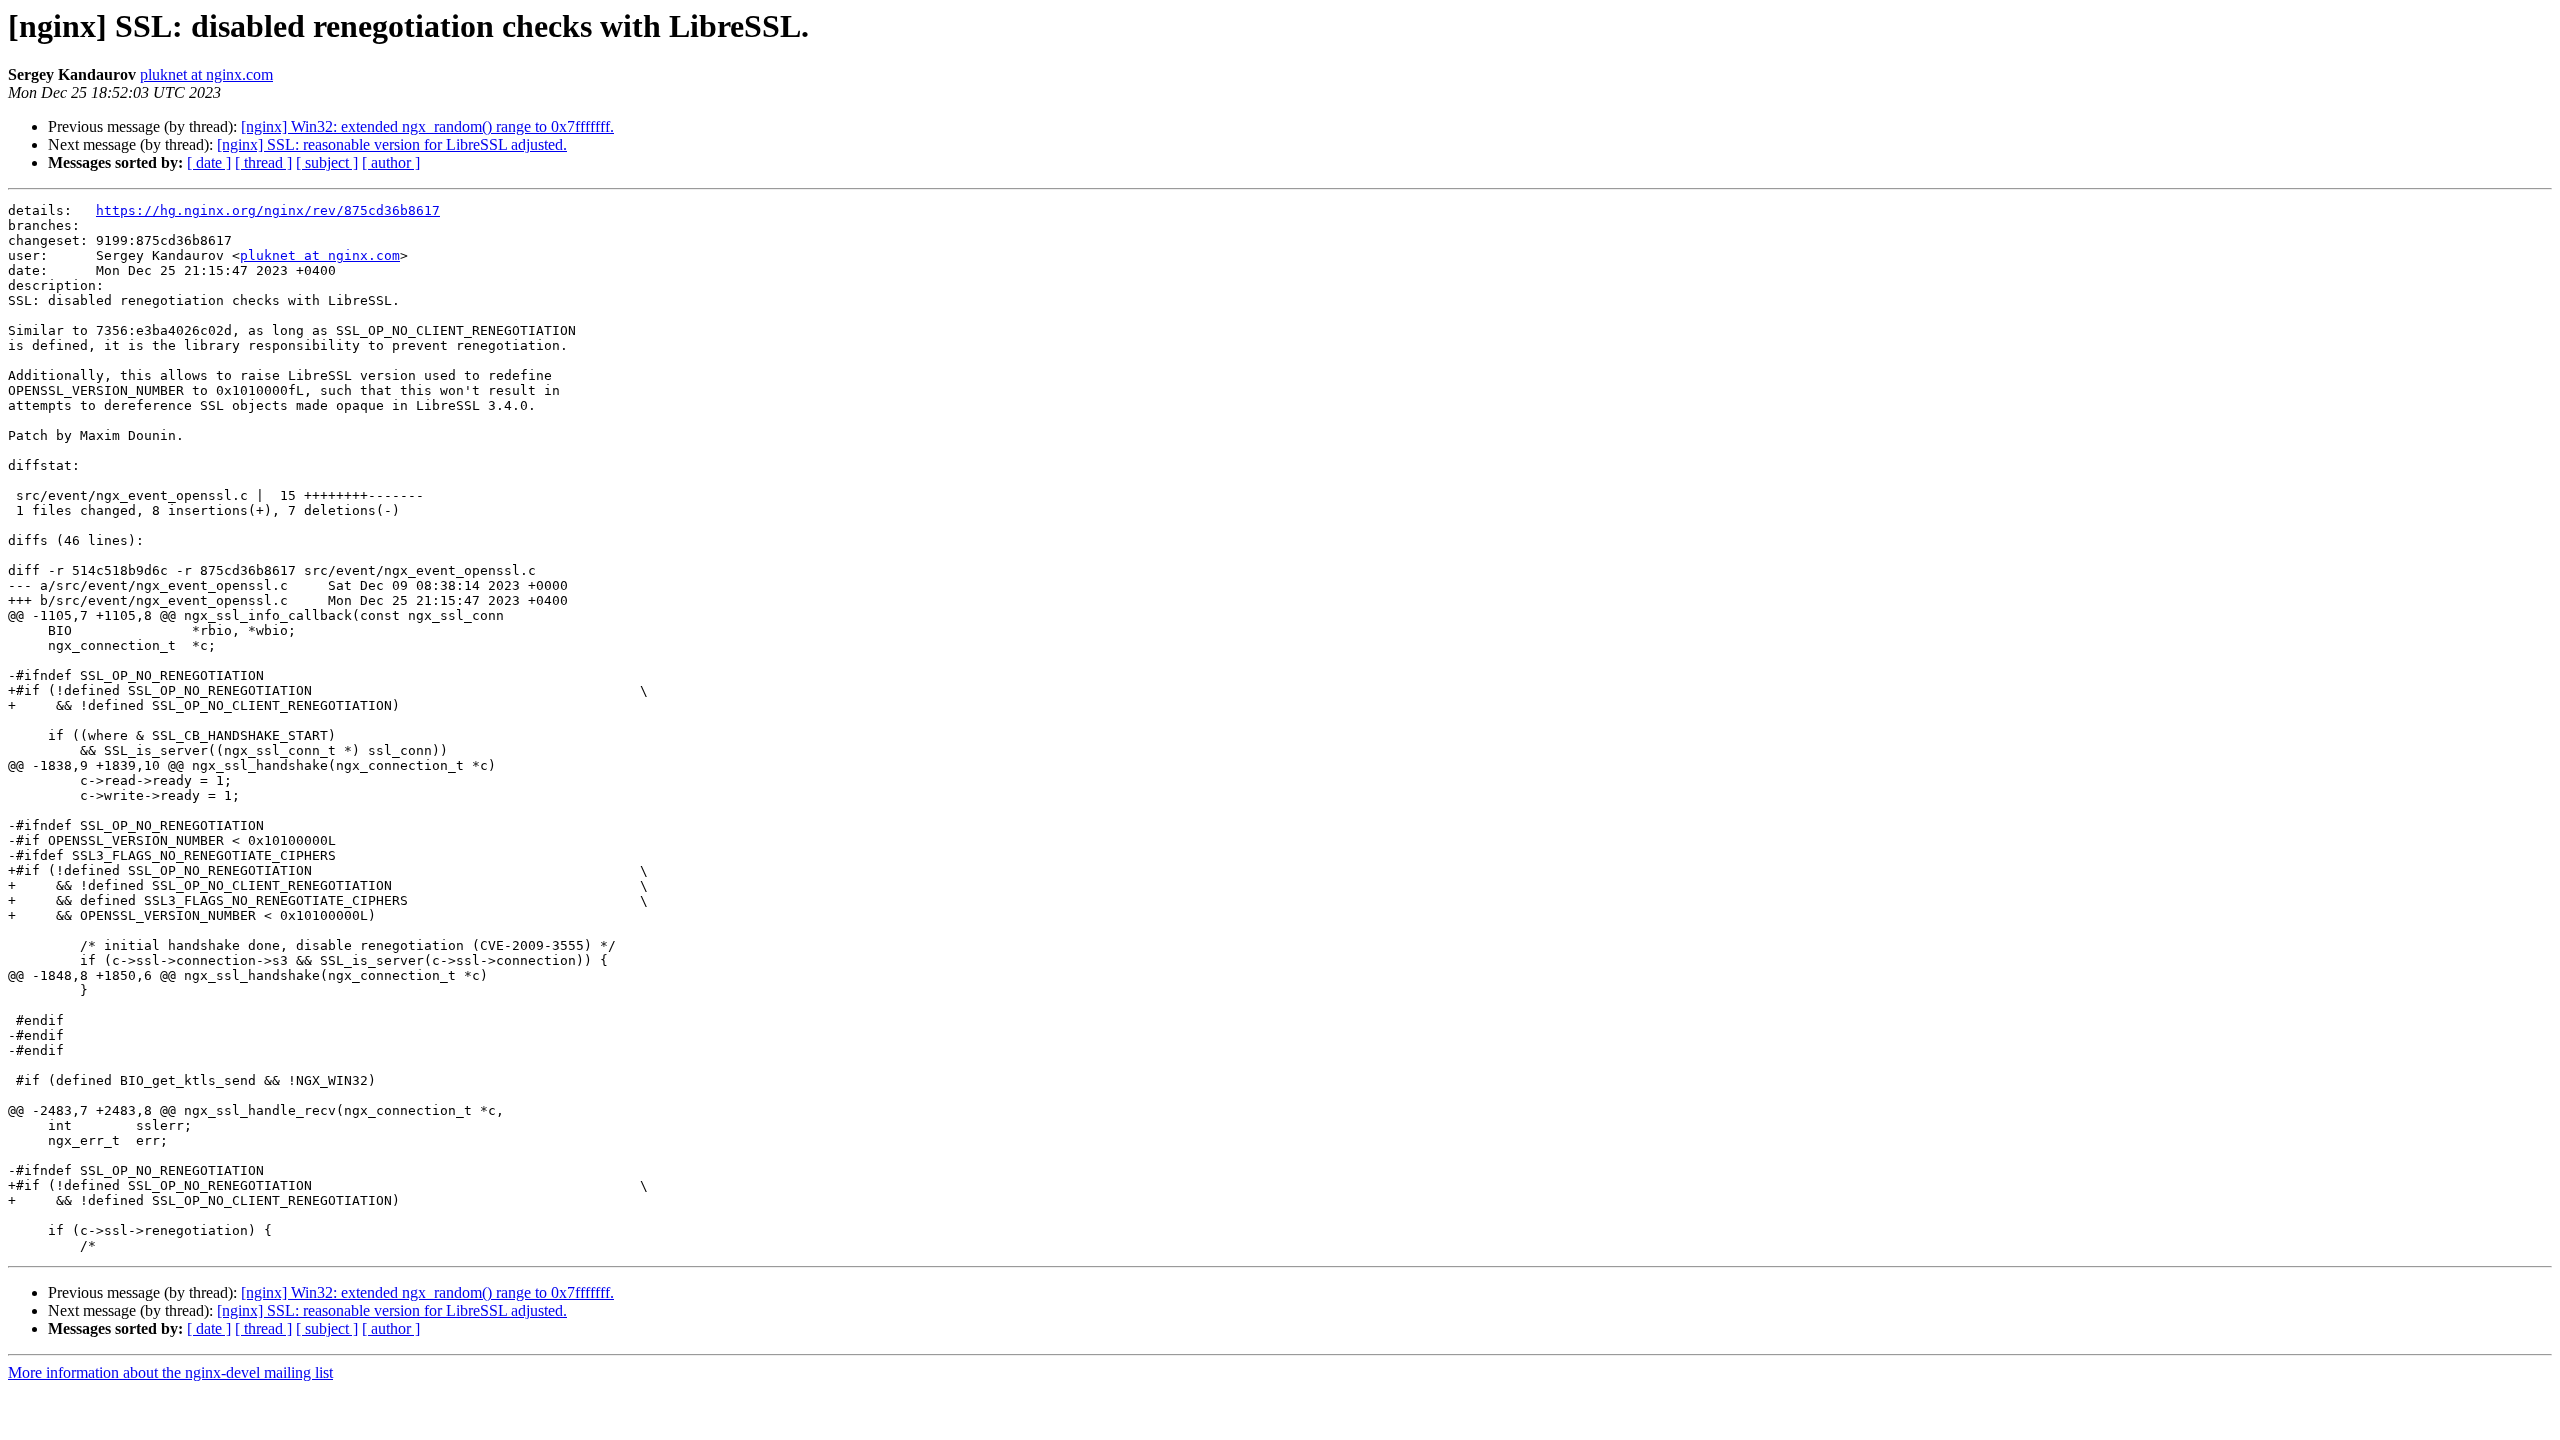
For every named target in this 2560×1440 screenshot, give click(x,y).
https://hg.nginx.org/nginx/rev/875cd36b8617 (268, 210)
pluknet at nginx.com (206, 74)
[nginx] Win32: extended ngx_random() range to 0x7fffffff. (427, 126)
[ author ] (391, 162)
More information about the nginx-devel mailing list (170, 1372)
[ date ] (209, 162)
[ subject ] (327, 162)
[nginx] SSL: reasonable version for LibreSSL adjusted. (392, 144)
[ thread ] (263, 162)
